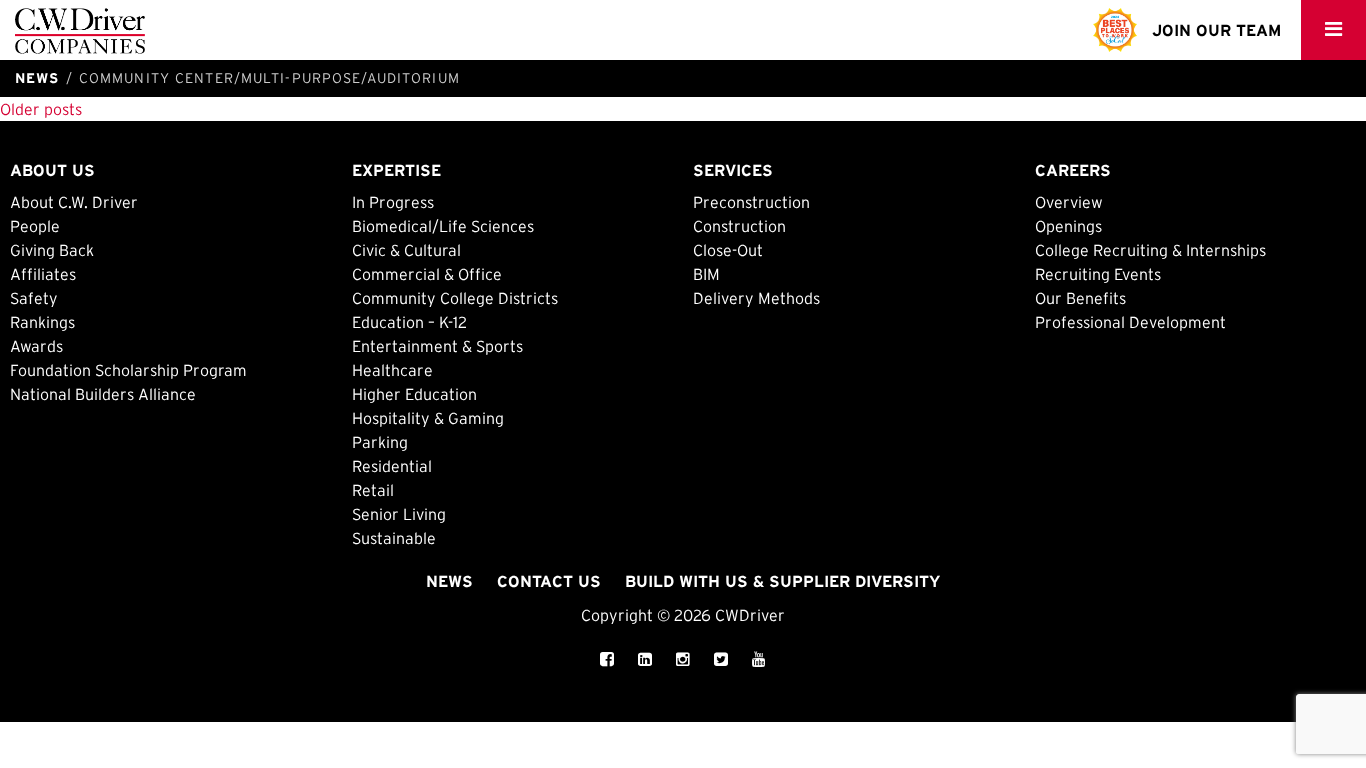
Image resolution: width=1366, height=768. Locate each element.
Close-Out (728, 250)
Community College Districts (455, 298)
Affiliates (43, 274)
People (35, 226)
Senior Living (399, 514)
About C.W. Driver (74, 202)
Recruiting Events (1098, 274)
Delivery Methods (756, 298)
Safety (34, 298)
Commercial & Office (427, 274)
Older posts (41, 109)
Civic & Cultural (406, 250)
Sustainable (394, 538)
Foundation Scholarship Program (128, 370)
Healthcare (392, 370)
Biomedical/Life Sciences (443, 226)
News (449, 581)
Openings (1068, 226)
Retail (373, 490)
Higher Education (414, 394)
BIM (706, 274)
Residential (392, 466)
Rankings (42, 322)
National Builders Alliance (103, 394)
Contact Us (549, 581)
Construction (739, 226)
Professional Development (1130, 322)
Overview (1069, 202)
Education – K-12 (409, 322)
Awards (36, 346)
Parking (380, 442)
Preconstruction (751, 202)
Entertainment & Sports (437, 346)
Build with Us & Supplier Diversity (782, 581)
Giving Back (52, 250)
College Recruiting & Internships (1150, 250)
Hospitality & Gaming (428, 418)
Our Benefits (1080, 298)
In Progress (393, 202)
